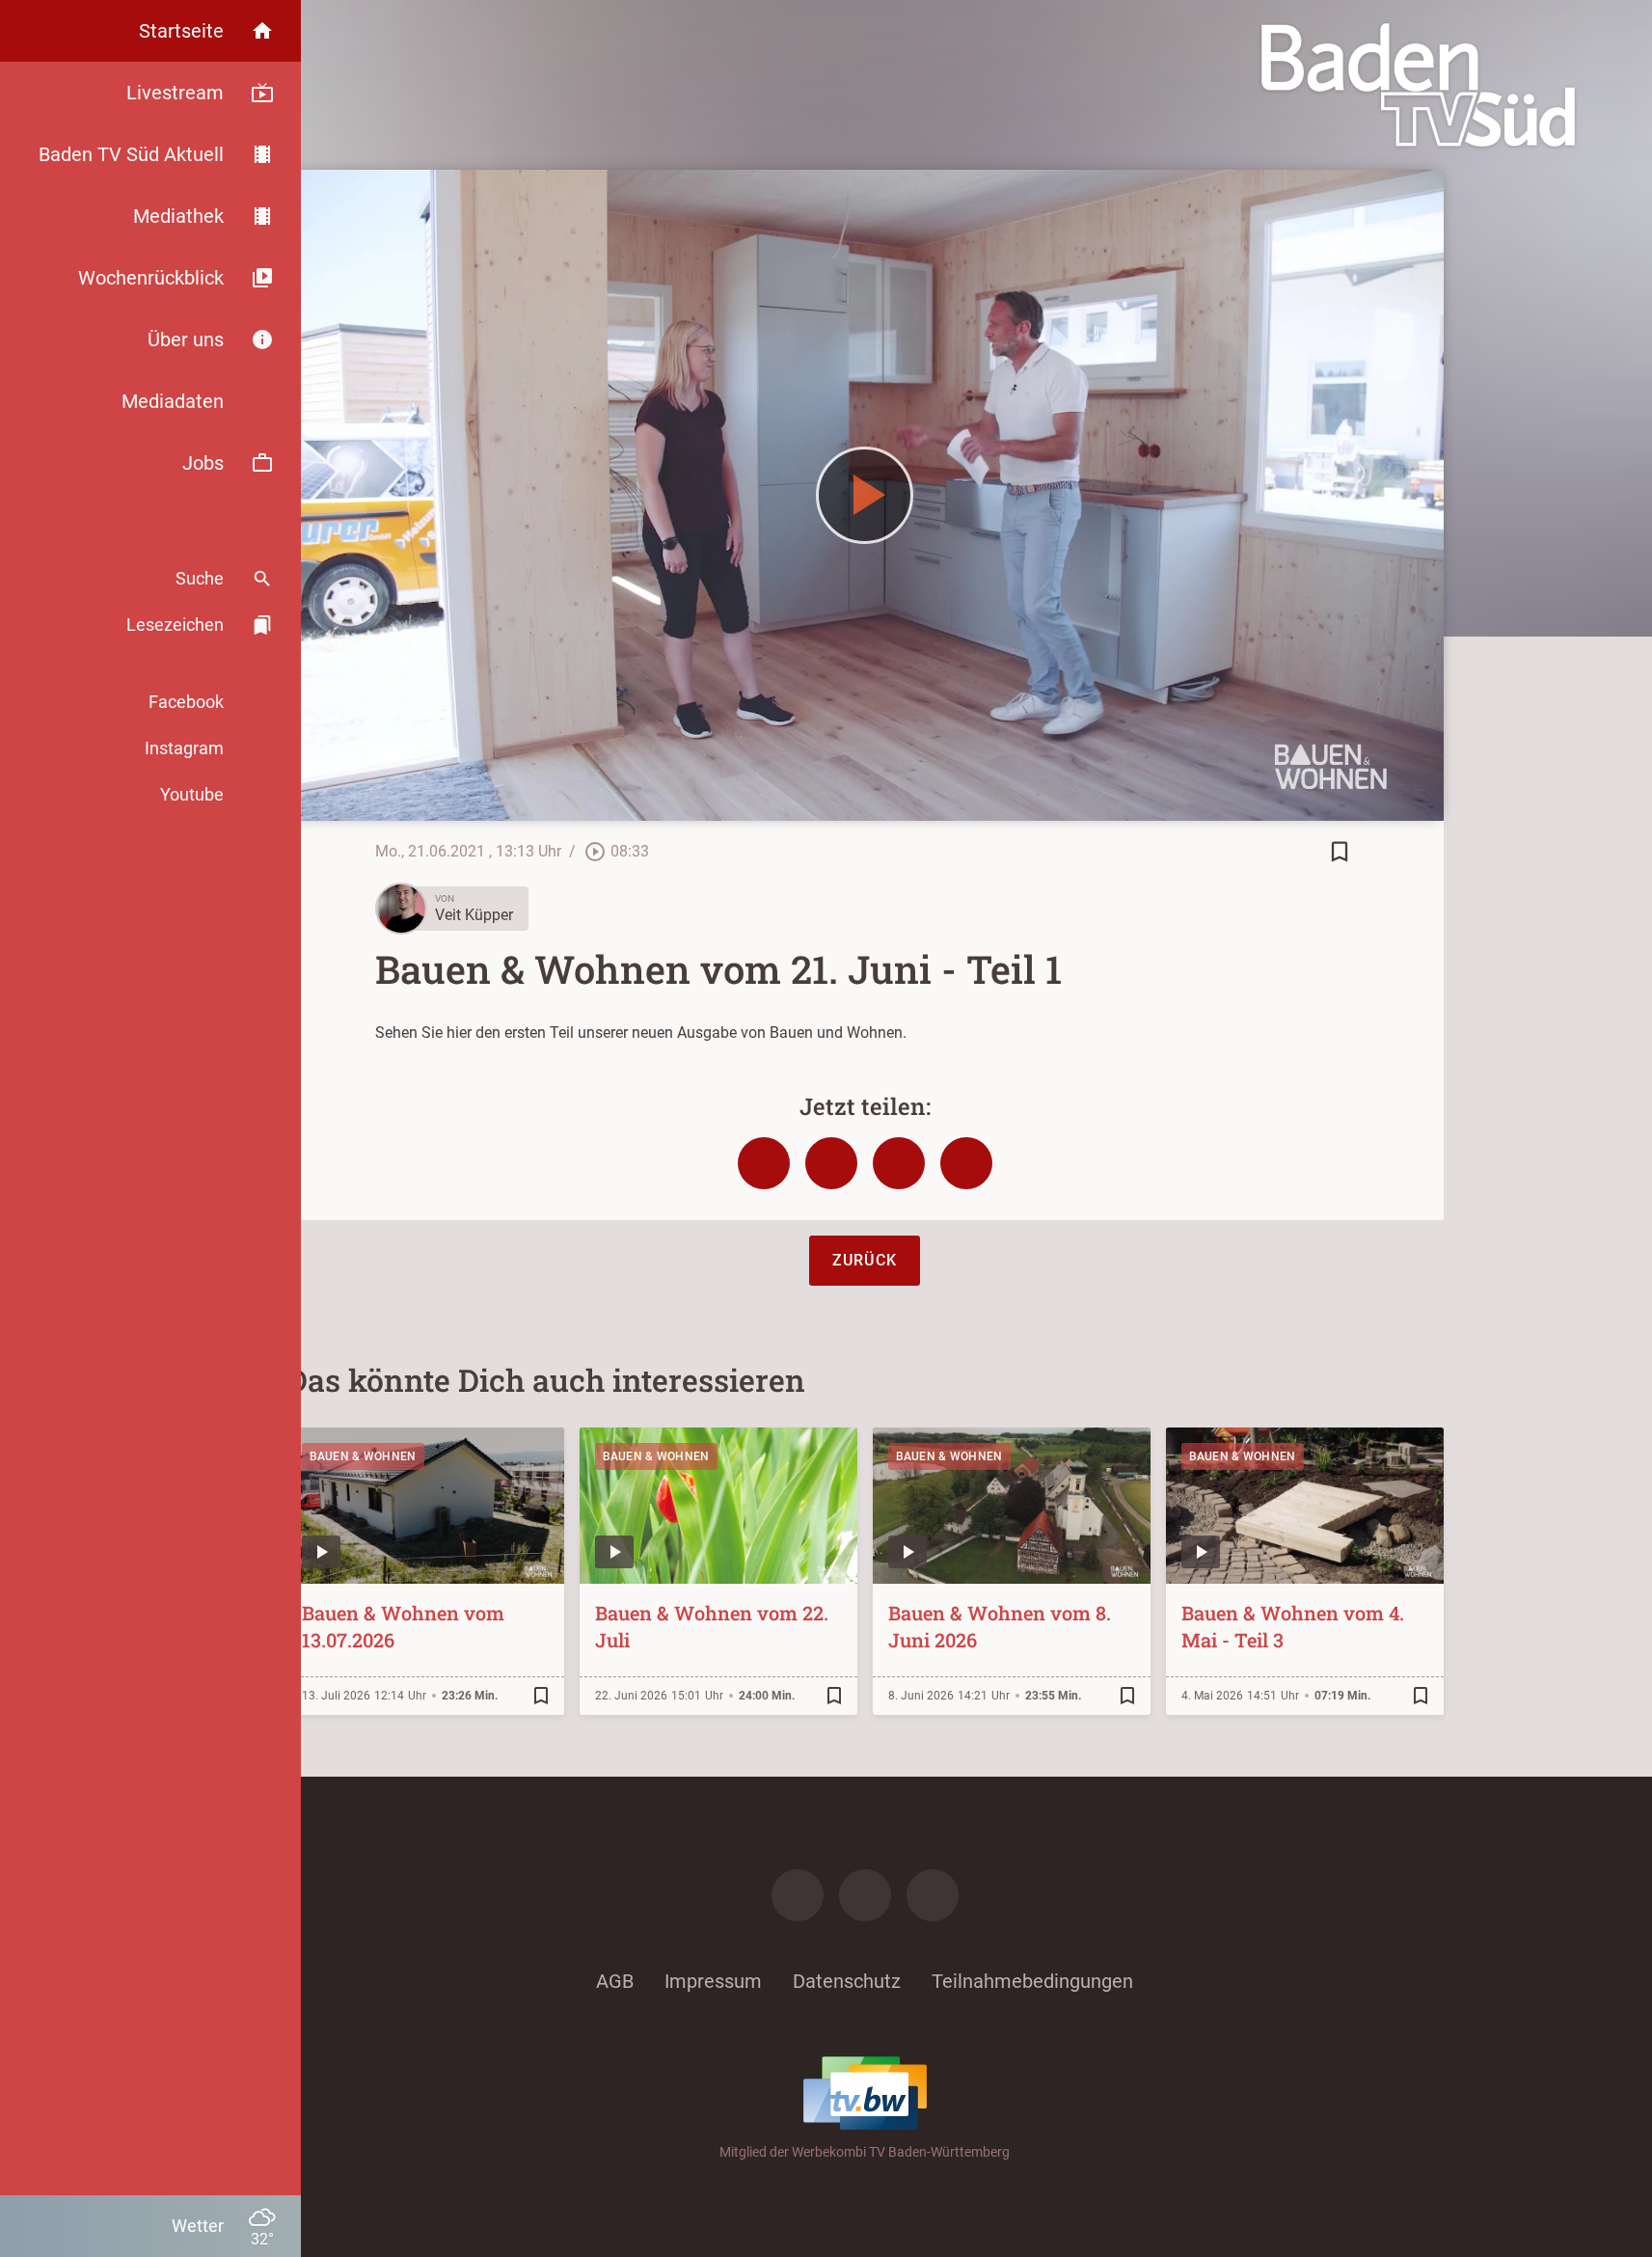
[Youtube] (933, 1895)
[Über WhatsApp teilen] (899, 1163)
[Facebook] (798, 1895)
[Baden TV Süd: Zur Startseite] (1418, 85)
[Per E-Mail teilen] (966, 1163)
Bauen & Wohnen (363, 1456)
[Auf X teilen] (831, 1163)
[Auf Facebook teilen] (764, 1163)
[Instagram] (865, 1895)
